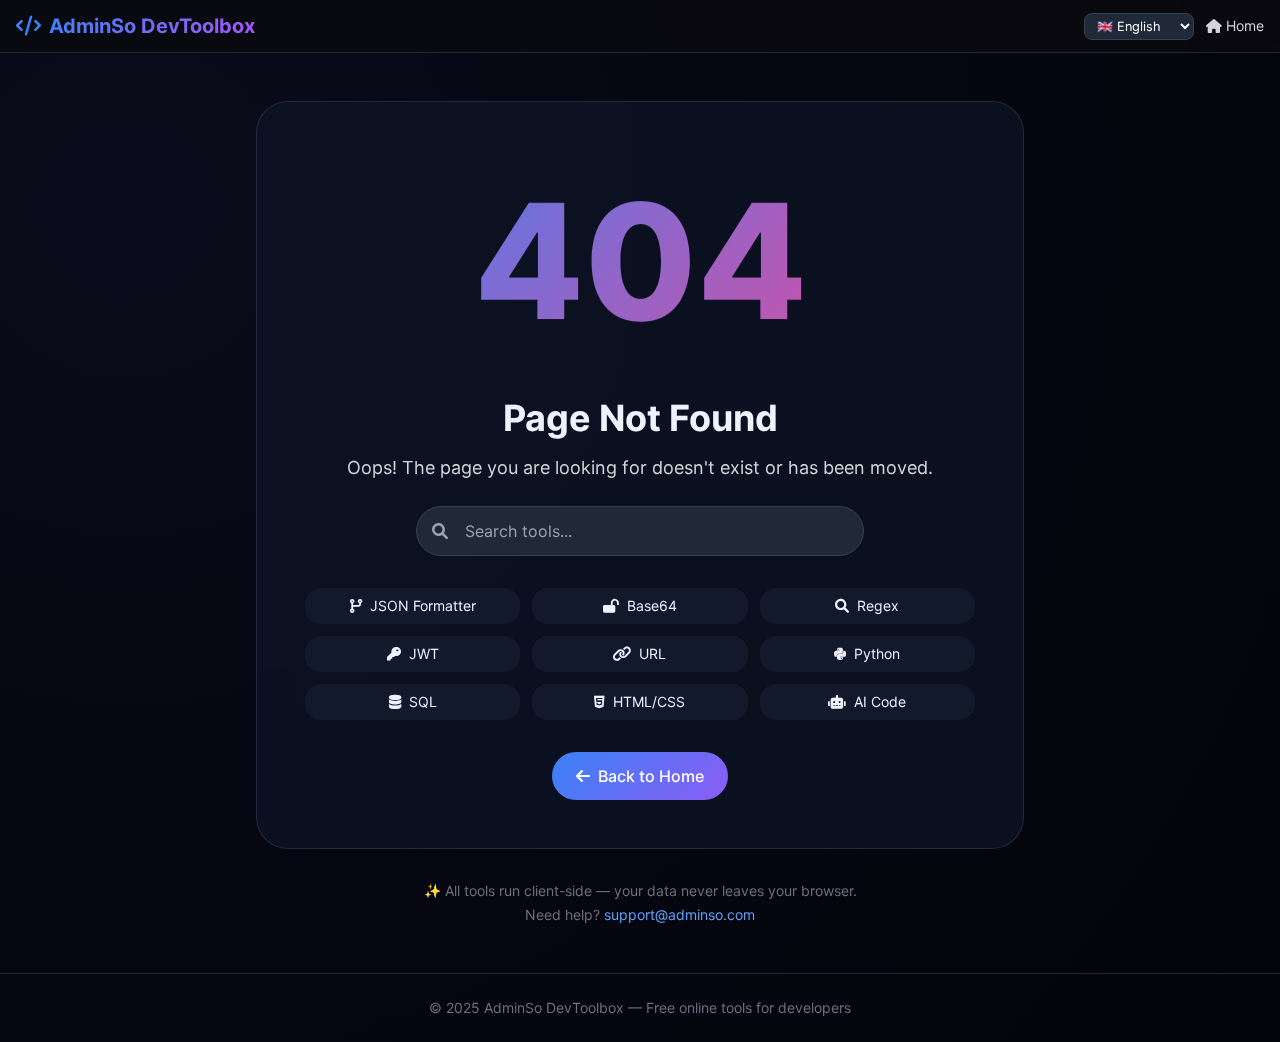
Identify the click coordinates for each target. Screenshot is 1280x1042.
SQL (421, 701)
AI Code (878, 701)
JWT (422, 653)
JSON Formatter (421, 605)
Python (875, 653)
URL (650, 653)
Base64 (650, 605)
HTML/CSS (647, 701)
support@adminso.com (679, 914)
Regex (876, 605)
